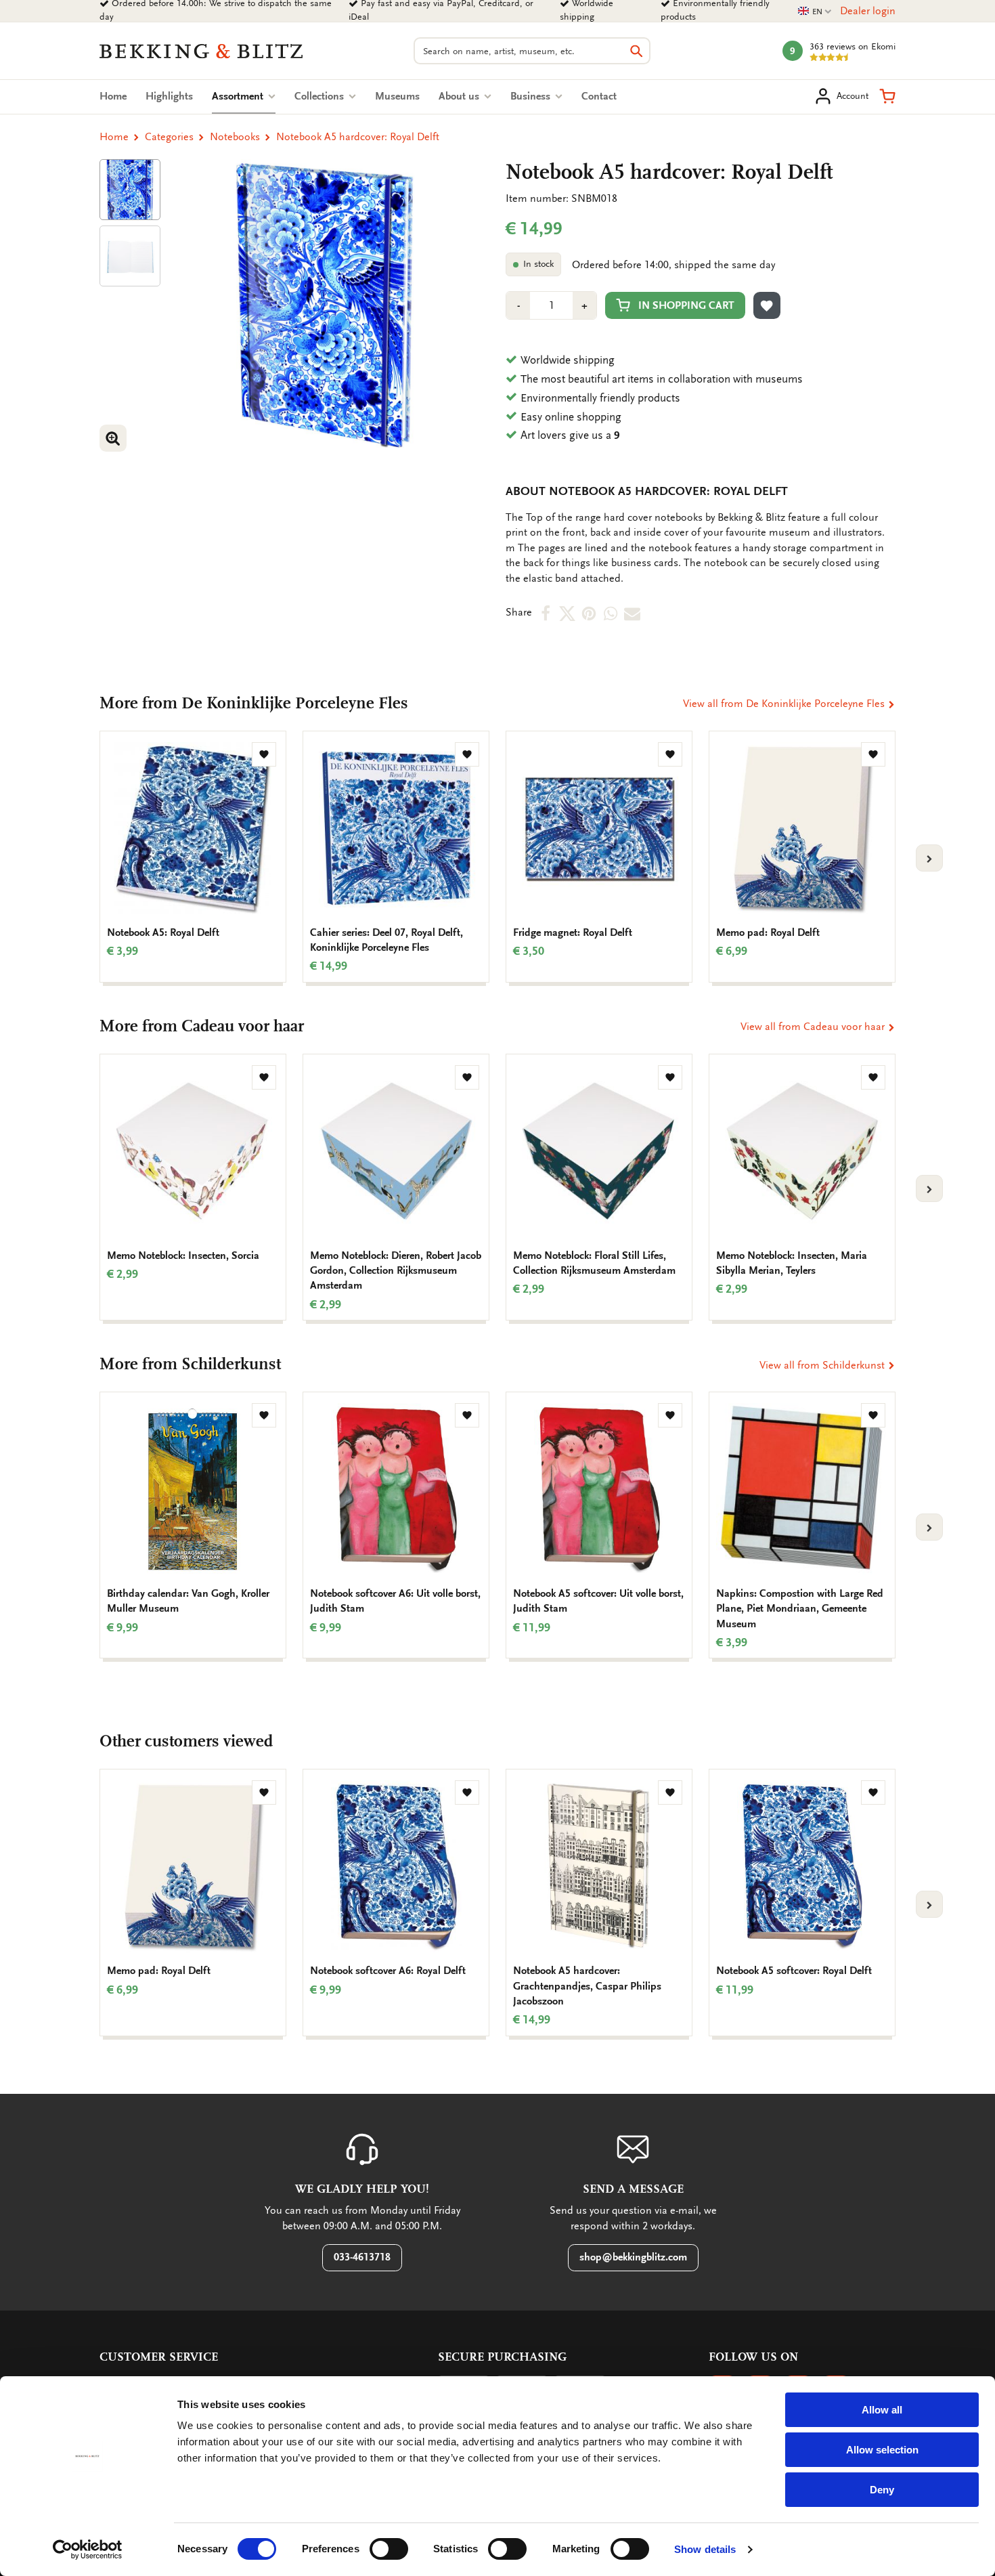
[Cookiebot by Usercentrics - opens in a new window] (88, 2550)
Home (113, 96)
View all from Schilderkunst (823, 1365)
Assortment (244, 96)
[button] (887, 96)
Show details (705, 2549)
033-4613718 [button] (362, 2257)
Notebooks (235, 137)
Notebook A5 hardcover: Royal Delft (358, 137)
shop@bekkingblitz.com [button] (633, 2257)
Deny (882, 2490)
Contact (599, 96)
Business (532, 96)
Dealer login (868, 11)
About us (460, 96)
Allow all (882, 2410)
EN (815, 12)
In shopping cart (686, 305)
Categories (169, 137)
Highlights (169, 96)
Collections (320, 96)
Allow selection (882, 2450)
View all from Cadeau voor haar (814, 1027)
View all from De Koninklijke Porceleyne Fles (785, 704)
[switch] (389, 2549)
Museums (397, 96)
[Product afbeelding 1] (130, 190)
